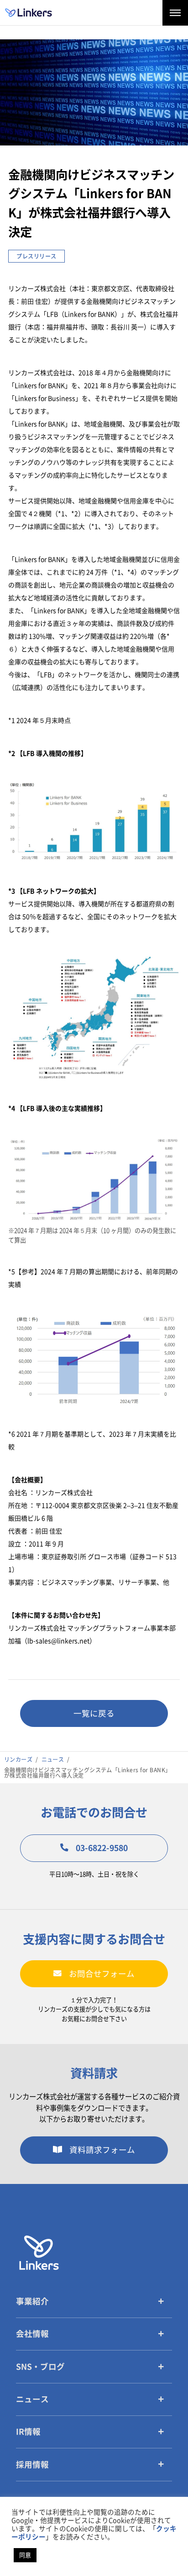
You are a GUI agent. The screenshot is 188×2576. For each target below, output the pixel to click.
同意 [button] (25, 2555)
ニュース (32, 2399)
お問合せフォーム (102, 1974)
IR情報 (28, 2432)
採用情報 (32, 2465)
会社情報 (32, 2334)
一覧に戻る (94, 1713)
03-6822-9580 (102, 1848)
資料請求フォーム (102, 2150)
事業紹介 (32, 2301)
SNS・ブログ (40, 2367)
